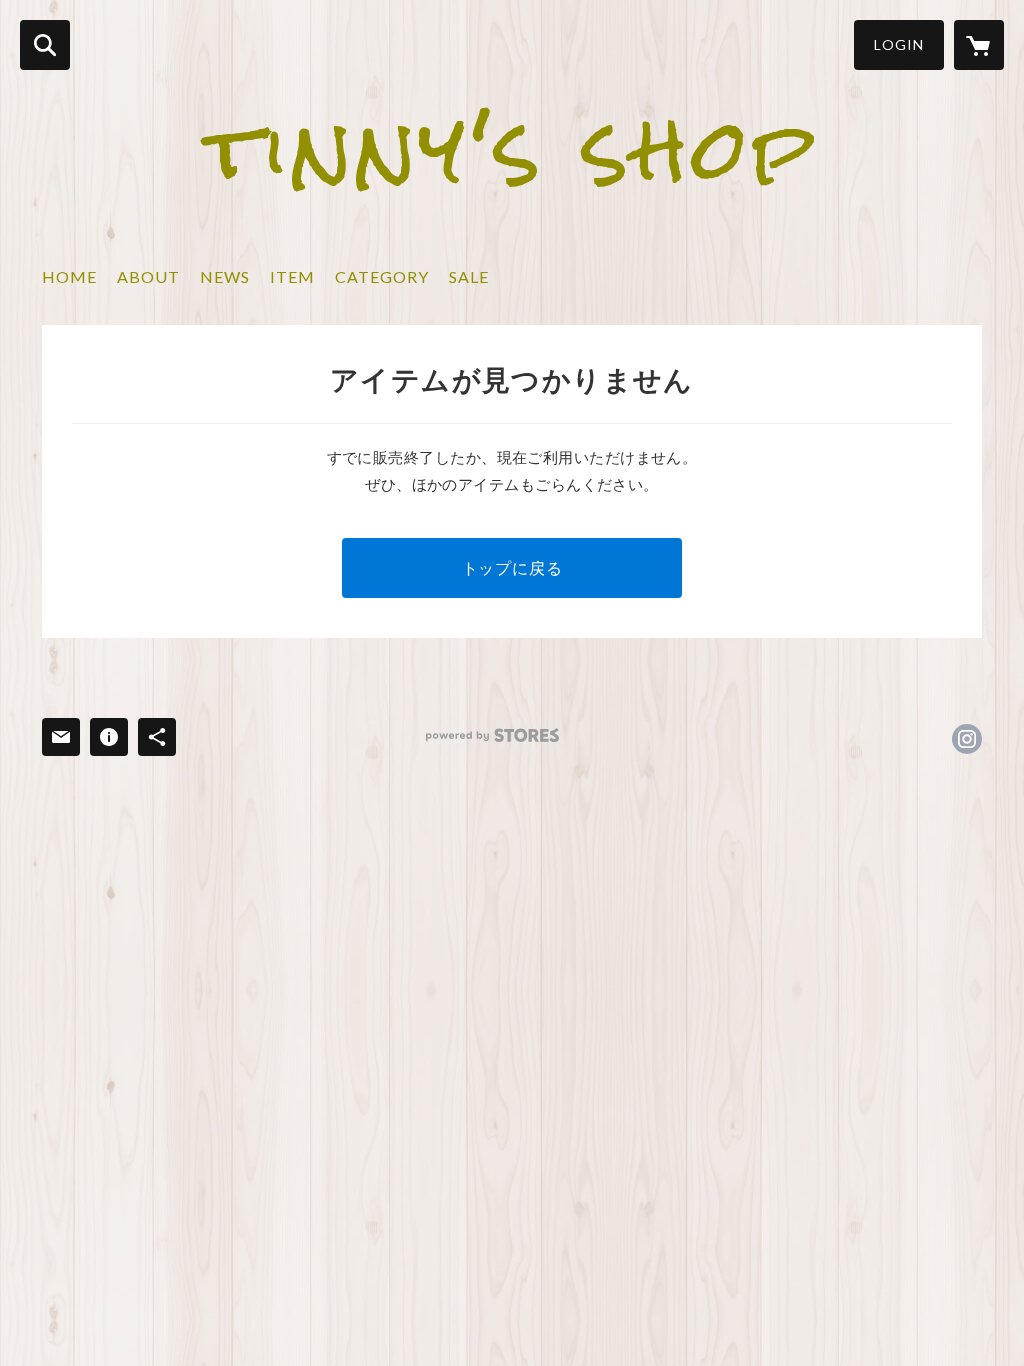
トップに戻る (512, 567)
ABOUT (148, 276)
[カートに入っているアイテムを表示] (979, 45)
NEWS (225, 276)
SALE (469, 276)
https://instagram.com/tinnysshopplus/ (967, 739)
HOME (69, 276)
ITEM (292, 276)
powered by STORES (492, 735)
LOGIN (899, 44)
